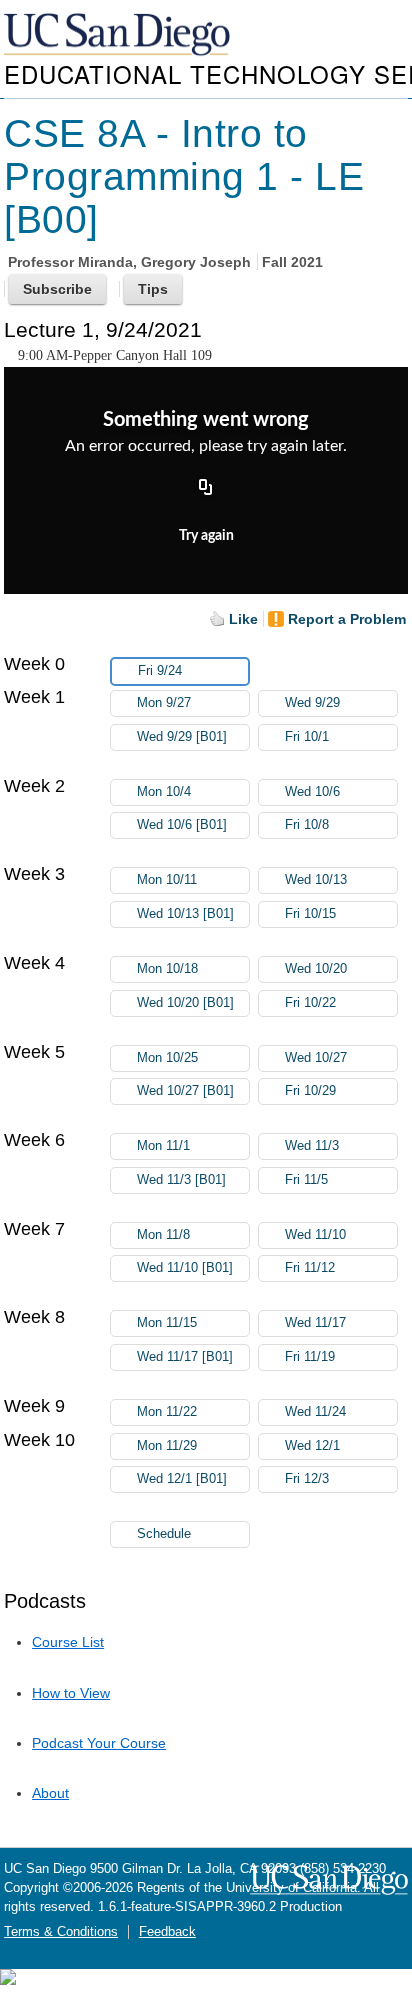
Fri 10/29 (310, 1091)
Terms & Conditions (61, 1932)
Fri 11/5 (306, 1180)
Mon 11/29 (167, 1446)
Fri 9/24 (160, 671)
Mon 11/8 (163, 1235)
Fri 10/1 (307, 737)
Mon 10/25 (167, 1058)
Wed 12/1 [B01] (182, 1479)
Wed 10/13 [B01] (185, 914)
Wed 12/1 (312, 1446)
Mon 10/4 (164, 792)
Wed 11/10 (315, 1235)
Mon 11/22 (167, 1412)
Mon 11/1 (163, 1146)
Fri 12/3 (307, 1479)
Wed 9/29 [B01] (182, 737)
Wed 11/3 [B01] (181, 1180)
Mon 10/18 (167, 969)
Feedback (167, 1932)
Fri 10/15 (310, 914)
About (50, 1793)
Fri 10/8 (307, 825)
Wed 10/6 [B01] (182, 825)
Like (243, 619)
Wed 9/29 (312, 703)
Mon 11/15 (167, 1323)
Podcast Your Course (99, 1743)
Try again (206, 536)
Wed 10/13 (316, 880)
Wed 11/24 (315, 1412)
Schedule (164, 1534)
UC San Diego (119, 35)
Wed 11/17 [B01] (185, 1357)
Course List (68, 1642)
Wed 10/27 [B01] (185, 1091)
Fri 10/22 (310, 1003)
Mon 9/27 (164, 703)
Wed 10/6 (312, 792)
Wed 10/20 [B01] (185, 1003)
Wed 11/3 (312, 1146)
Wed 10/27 (316, 1058)
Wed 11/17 (315, 1323)
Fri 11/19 (310, 1357)
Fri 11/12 (310, 1268)
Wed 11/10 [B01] (185, 1268)
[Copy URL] (206, 489)
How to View (71, 1693)
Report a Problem (347, 619)
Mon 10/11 (167, 880)
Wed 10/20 (316, 969)
